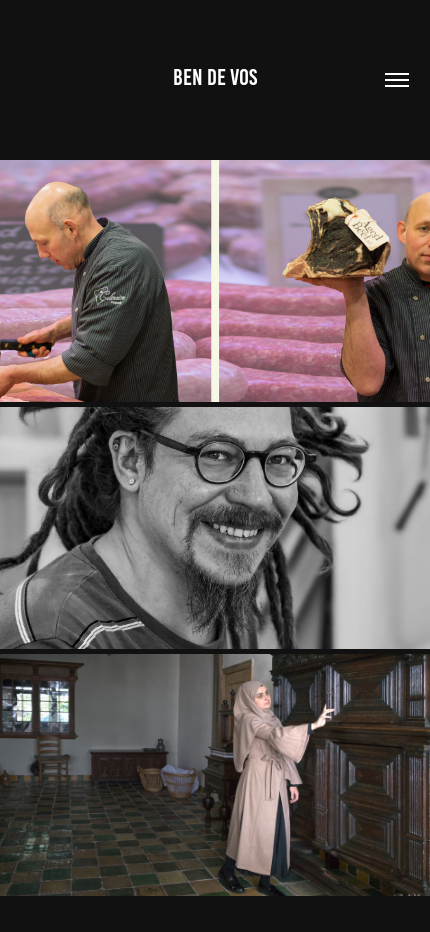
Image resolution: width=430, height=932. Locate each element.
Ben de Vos (215, 77)
